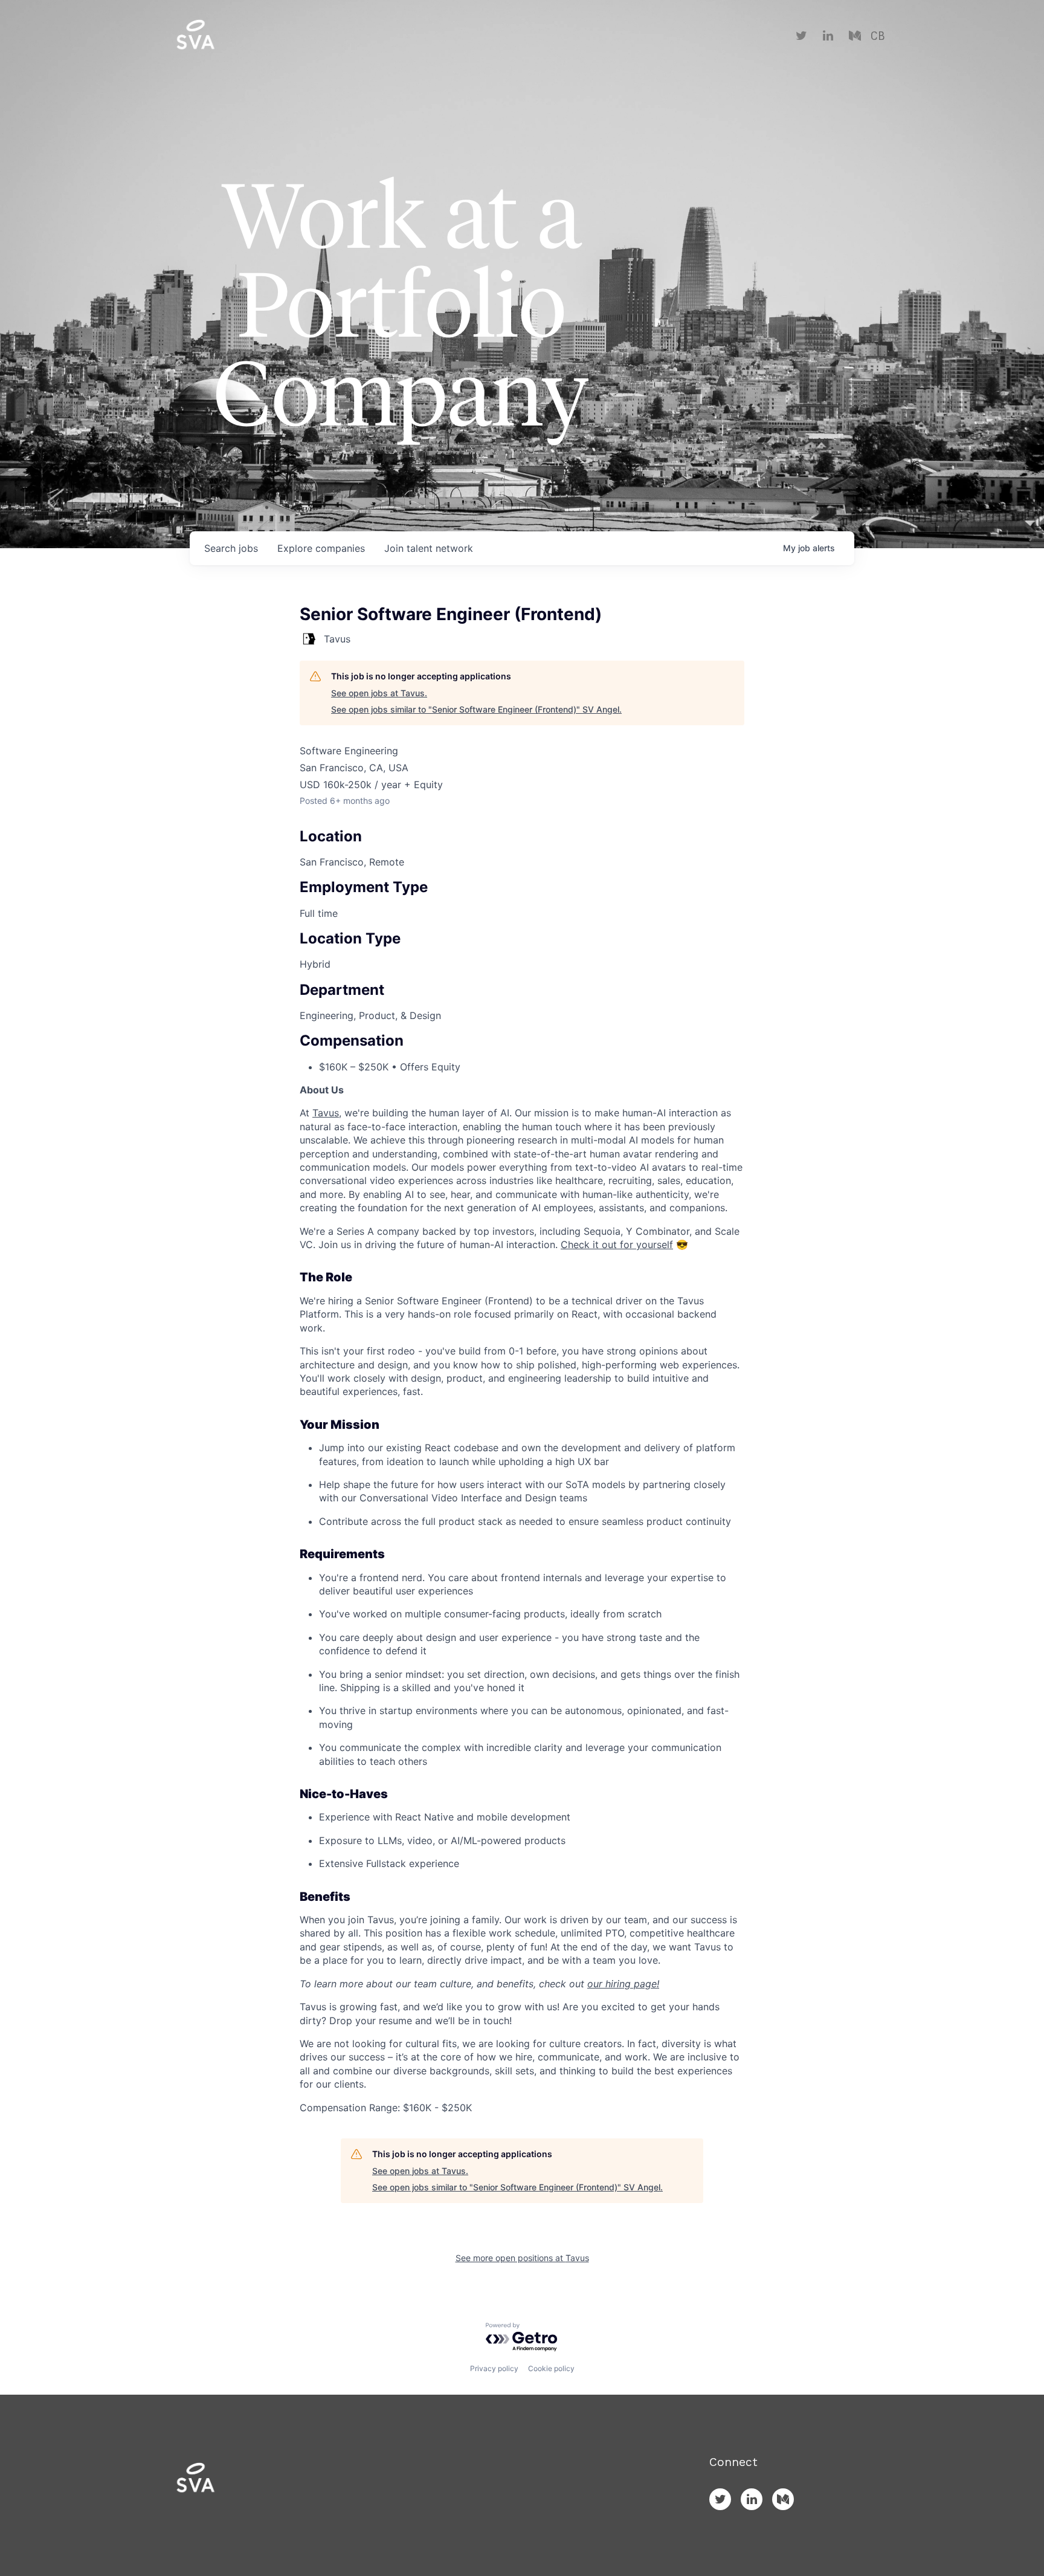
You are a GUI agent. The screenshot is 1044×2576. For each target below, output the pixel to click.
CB (878, 36)
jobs (231, 548)
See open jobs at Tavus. (379, 693)
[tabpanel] (522, 1599)
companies (321, 548)
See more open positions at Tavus (522, 2258)
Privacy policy (494, 2368)
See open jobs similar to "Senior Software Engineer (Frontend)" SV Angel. (476, 709)
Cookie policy (551, 2368)
